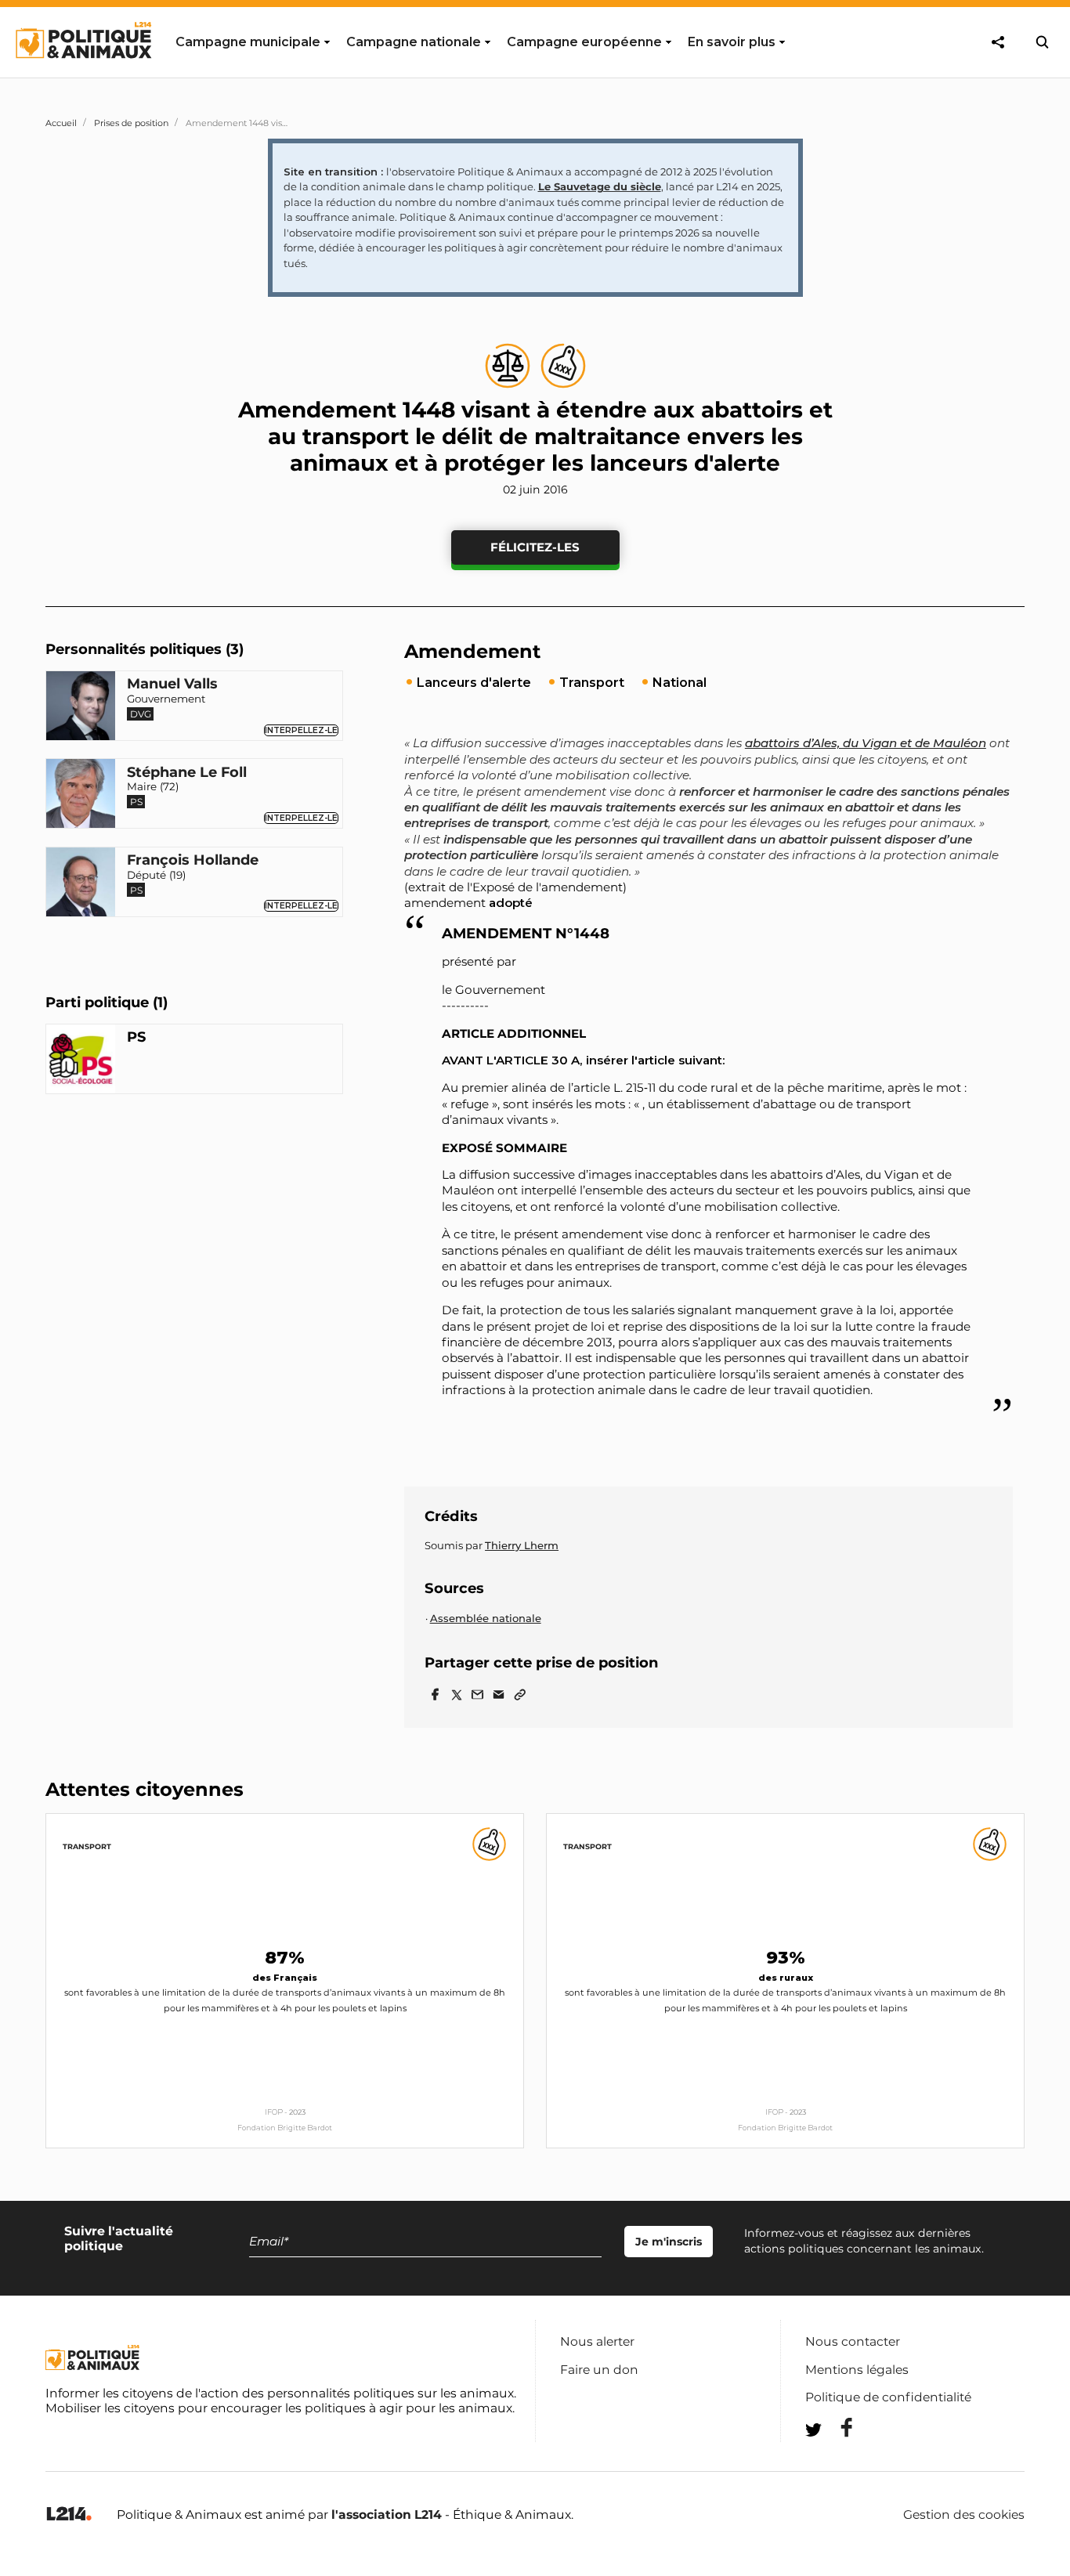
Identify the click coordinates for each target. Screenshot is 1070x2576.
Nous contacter (853, 2341)
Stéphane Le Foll (187, 773)
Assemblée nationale (486, 1618)
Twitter (837, 2458)
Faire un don (599, 2370)
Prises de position (131, 123)
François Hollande (193, 861)
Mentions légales (857, 2370)
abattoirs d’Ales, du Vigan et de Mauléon (866, 743)
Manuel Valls (172, 685)
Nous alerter (597, 2341)
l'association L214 (387, 2515)
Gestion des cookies (964, 2515)
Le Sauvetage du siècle (600, 186)
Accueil (61, 123)
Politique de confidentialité (888, 2397)
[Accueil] (83, 73)
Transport (87, 1846)
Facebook (837, 2428)
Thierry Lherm (522, 1545)
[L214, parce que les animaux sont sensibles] (69, 2515)
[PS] (81, 1061)
